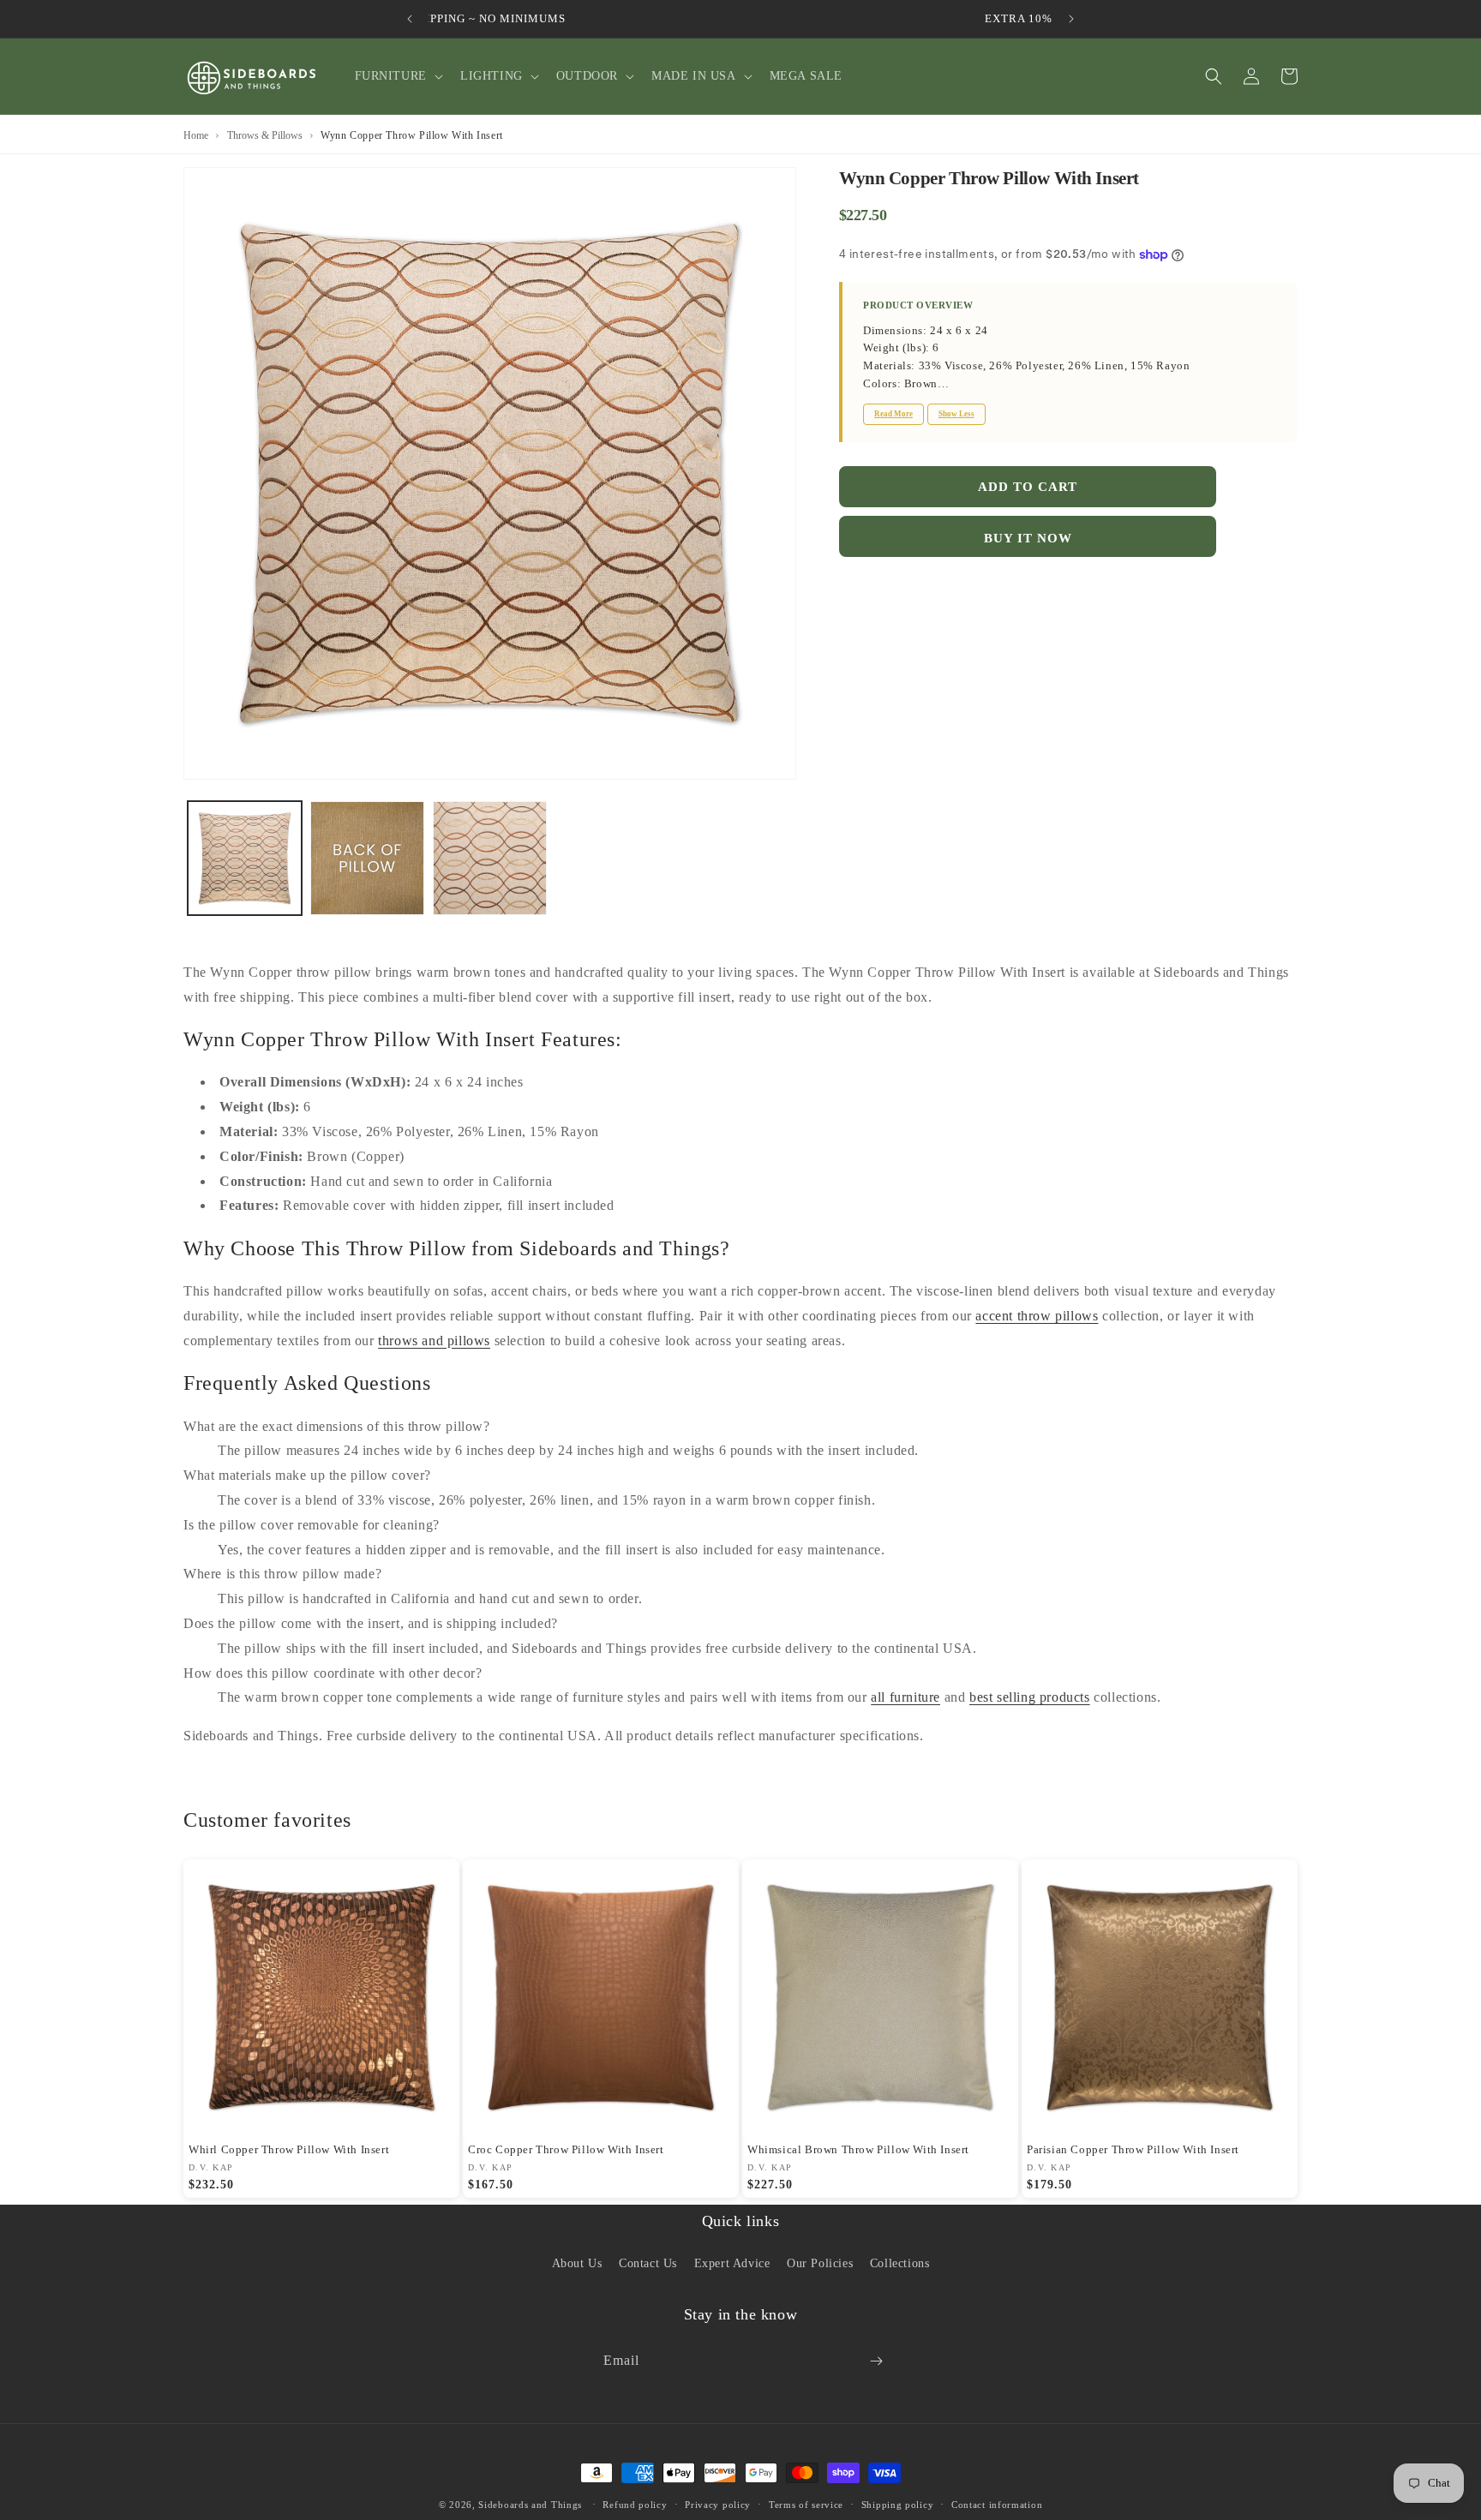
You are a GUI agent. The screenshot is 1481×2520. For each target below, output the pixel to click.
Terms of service (806, 2505)
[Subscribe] (876, 2361)
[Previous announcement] (410, 19)
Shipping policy (898, 2505)
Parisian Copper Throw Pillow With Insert (1133, 2149)
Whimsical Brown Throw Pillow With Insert (858, 2149)
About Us (577, 2264)
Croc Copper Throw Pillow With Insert (566, 2149)
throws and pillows (434, 1341)
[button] (397, 76)
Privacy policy (718, 2505)
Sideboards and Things (530, 2505)
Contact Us (648, 2264)
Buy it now (1028, 538)
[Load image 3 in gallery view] (490, 858)
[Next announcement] (1071, 19)
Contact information (997, 2505)
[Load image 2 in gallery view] (367, 858)
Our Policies (820, 2264)
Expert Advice (732, 2264)
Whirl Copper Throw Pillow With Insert (289, 2149)
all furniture (905, 1697)
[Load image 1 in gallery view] (245, 858)
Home (196, 135)
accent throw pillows (1037, 1316)
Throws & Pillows (265, 135)
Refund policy (635, 2505)
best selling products (1030, 1697)
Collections (900, 2264)
